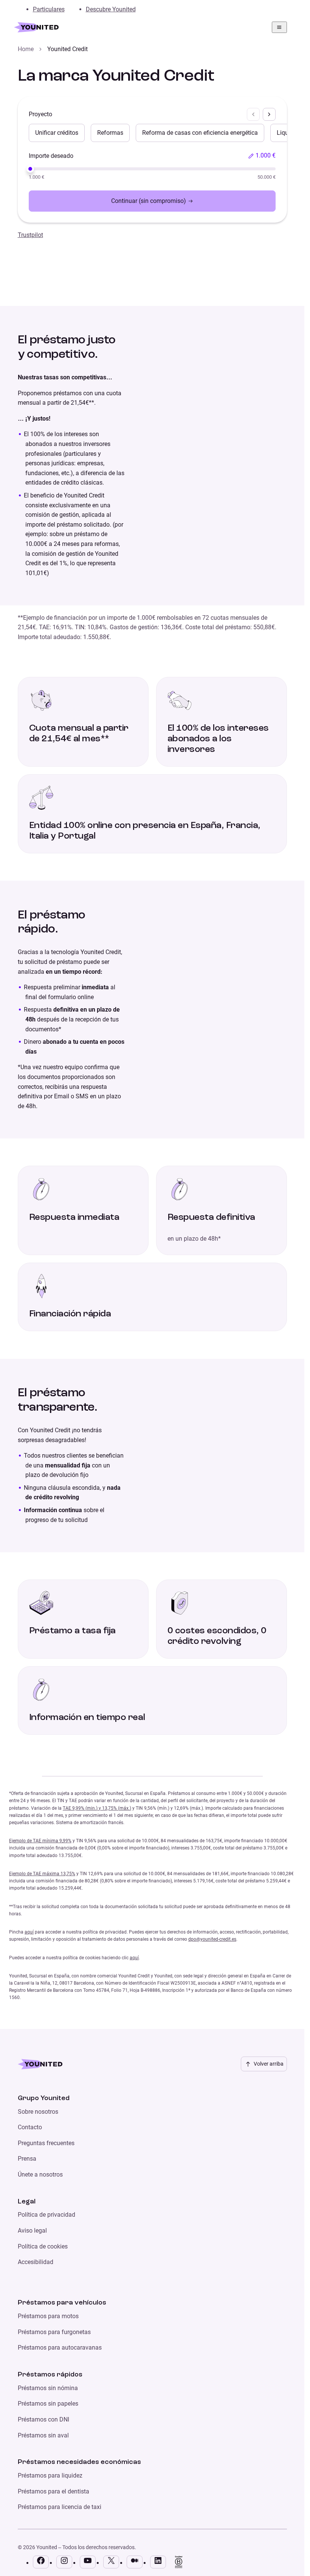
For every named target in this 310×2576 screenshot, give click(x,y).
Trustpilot (30, 235)
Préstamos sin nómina (48, 2388)
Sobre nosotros (38, 2112)
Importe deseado (51, 156)
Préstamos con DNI (43, 2419)
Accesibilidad (36, 2262)
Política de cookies (43, 2246)
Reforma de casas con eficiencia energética (200, 133)
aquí (29, 1932)
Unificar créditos (57, 133)
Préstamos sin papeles (48, 2404)
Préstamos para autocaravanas (60, 2348)
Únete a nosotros (40, 2174)
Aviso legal (32, 2231)
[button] (262, 156)
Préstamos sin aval (43, 2435)
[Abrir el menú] (279, 27)
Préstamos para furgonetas (54, 2332)
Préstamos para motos (48, 2316)
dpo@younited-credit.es (212, 1939)
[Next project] (269, 114)
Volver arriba (269, 2064)
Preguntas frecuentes (46, 2143)
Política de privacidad (46, 2215)
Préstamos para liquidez (50, 2475)
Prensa (27, 2159)
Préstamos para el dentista (53, 2491)
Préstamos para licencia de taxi (60, 2507)
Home (26, 49)
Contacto (30, 2127)
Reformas (110, 133)
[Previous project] (253, 114)
